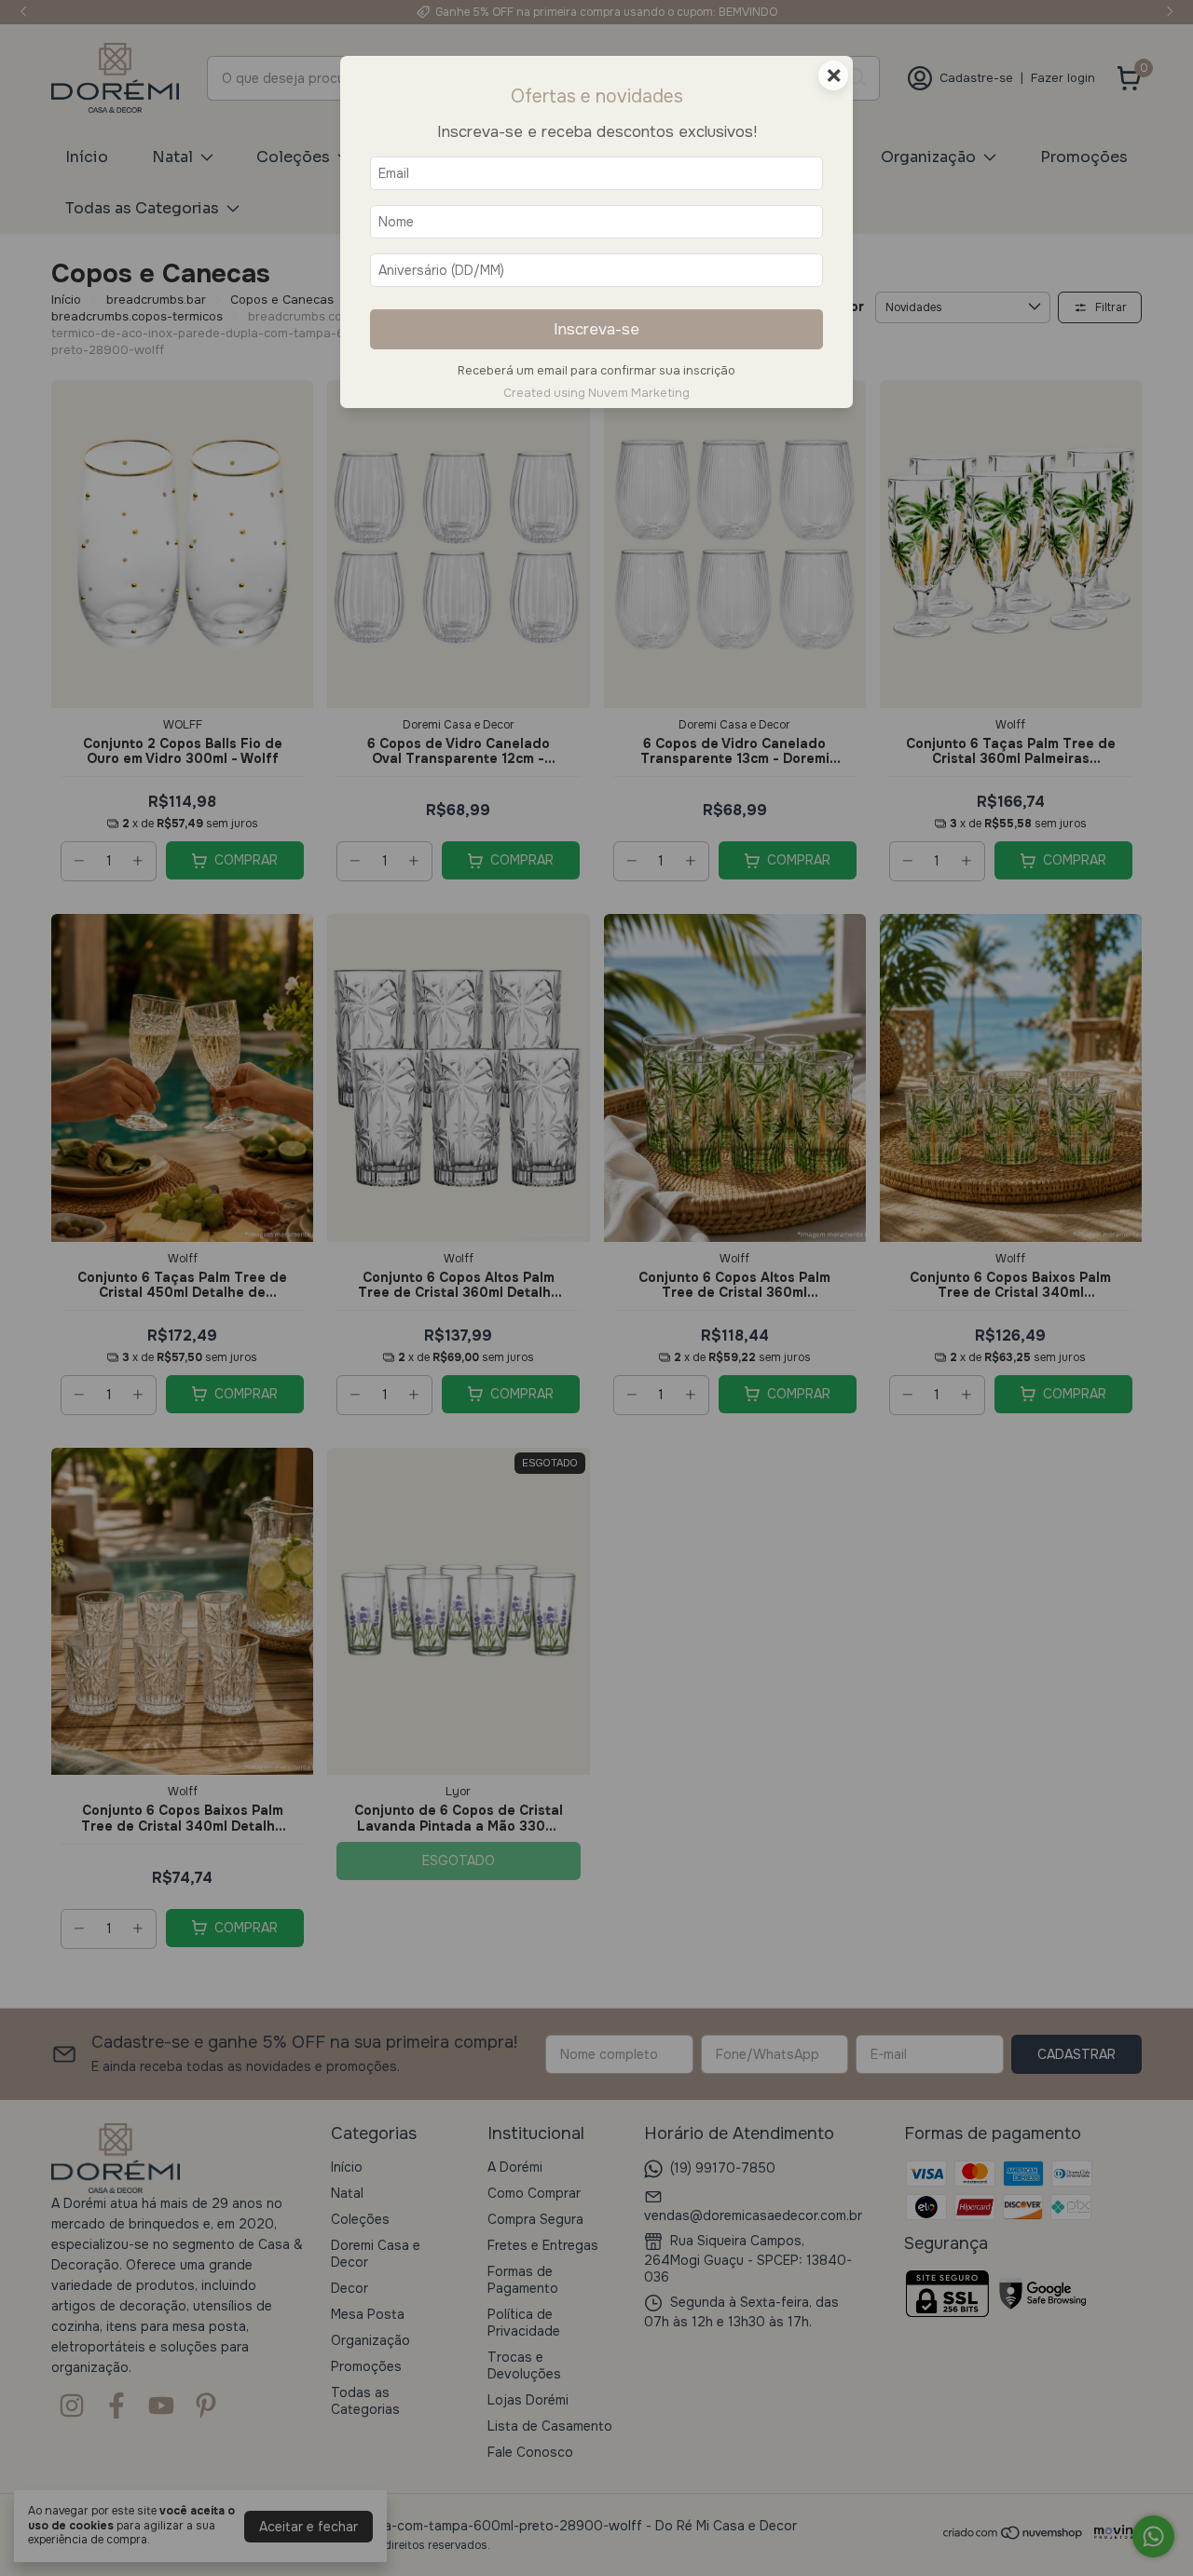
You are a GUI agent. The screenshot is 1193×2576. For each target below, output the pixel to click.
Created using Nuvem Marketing (596, 393)
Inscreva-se (596, 329)
